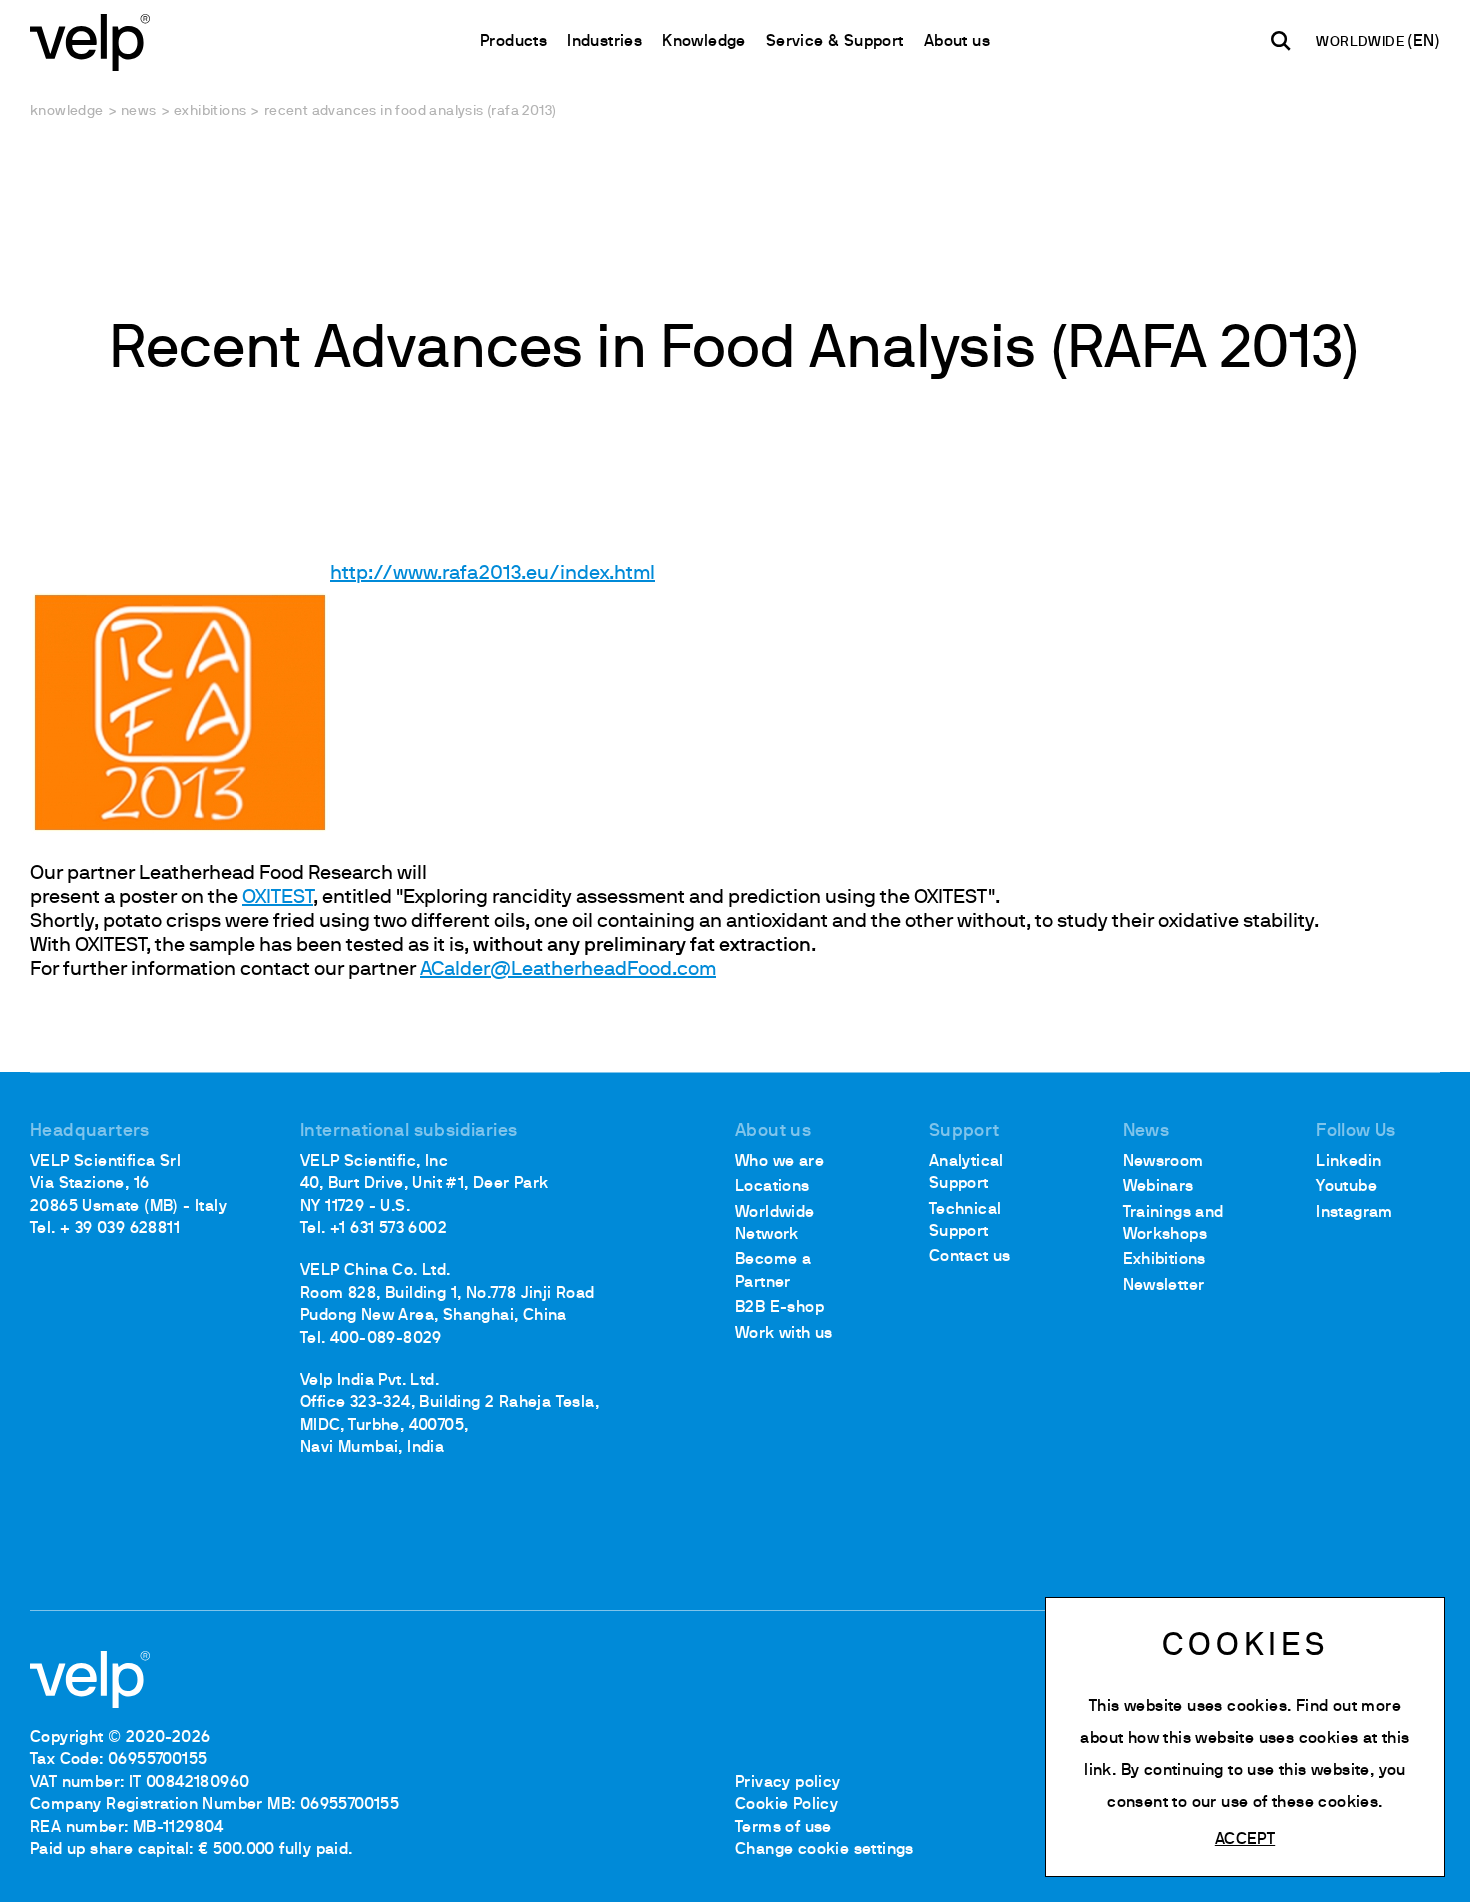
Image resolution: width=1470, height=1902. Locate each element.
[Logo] (90, 40)
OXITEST (277, 898)
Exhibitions (210, 111)
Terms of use (783, 1828)
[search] (1281, 41)
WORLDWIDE (1361, 42)
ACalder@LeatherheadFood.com (568, 970)
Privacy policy (788, 1783)
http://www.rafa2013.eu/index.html (492, 574)
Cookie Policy (786, 1805)
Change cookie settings (824, 1850)
